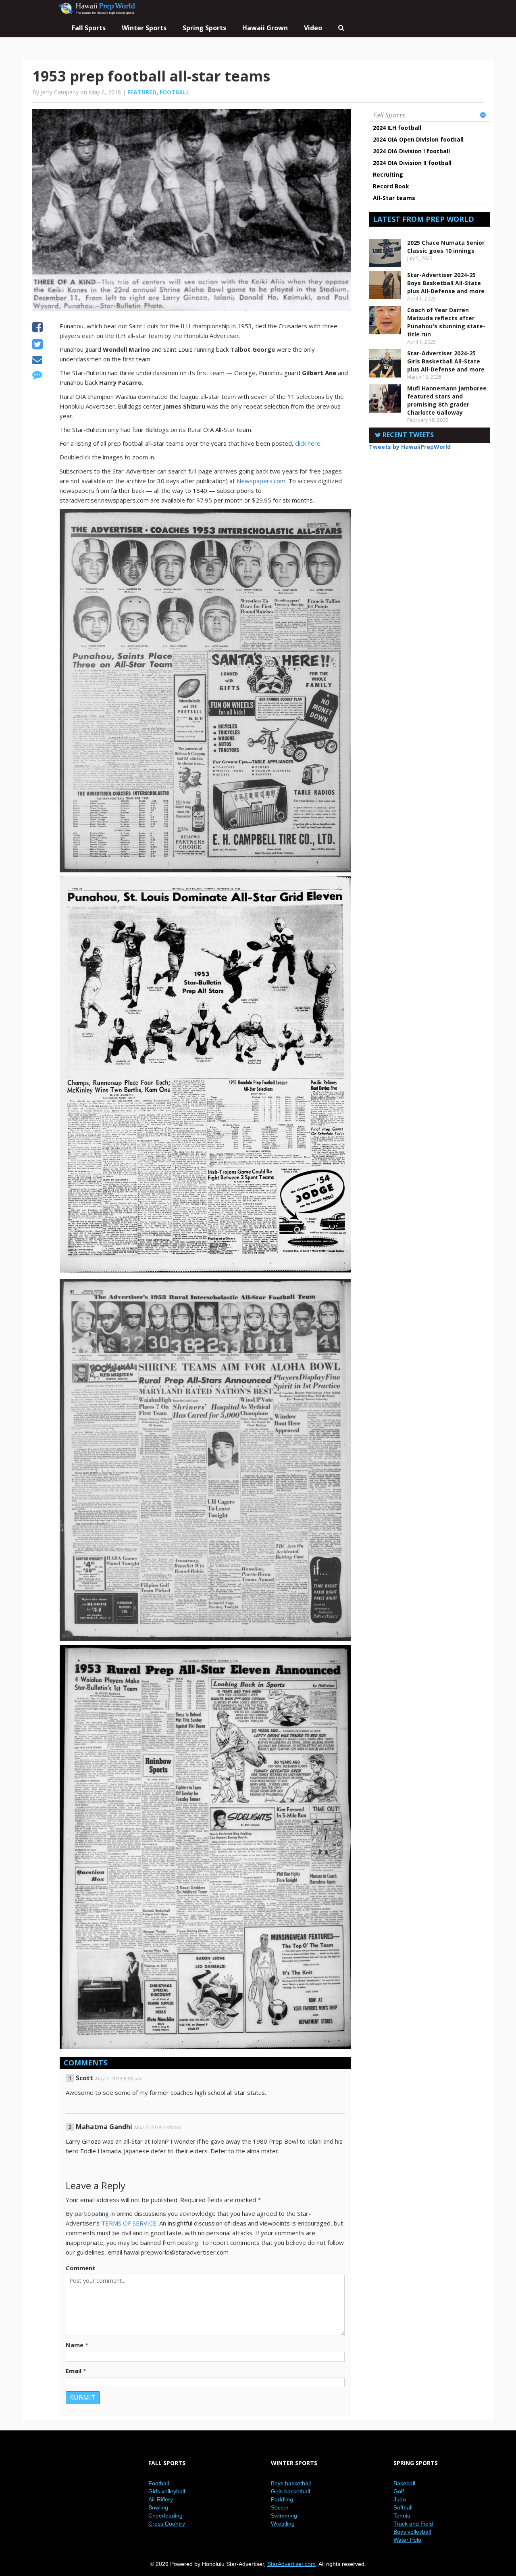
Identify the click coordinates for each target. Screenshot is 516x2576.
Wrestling (283, 2524)
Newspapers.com (261, 481)
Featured (142, 92)
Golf (399, 2491)
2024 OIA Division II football (412, 163)
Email (74, 2371)
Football (175, 92)
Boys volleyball (412, 2532)
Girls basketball (290, 2491)
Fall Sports (389, 115)
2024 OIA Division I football (411, 151)
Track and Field (413, 2524)
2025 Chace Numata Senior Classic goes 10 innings (446, 247)
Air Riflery (161, 2499)
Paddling (282, 2499)
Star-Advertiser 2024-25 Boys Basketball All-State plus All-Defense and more (446, 283)
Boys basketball (291, 2483)
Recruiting (388, 174)
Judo (400, 2499)
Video (313, 28)
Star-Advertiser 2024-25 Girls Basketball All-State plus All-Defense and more (446, 361)
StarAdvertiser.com (291, 2564)
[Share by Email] (37, 361)
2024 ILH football (397, 128)
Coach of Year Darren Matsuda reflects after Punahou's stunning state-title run (446, 322)
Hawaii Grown (265, 28)
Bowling (158, 2507)
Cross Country (167, 2524)
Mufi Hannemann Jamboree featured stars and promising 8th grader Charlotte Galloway (447, 400)
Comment (81, 2268)
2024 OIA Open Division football (418, 139)
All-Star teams (394, 198)
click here (308, 443)
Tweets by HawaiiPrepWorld (410, 447)
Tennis (402, 2516)
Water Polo (407, 2540)
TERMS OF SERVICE (129, 2223)
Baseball (404, 2483)
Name (75, 2345)
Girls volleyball (167, 2491)
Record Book (391, 186)
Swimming (284, 2516)
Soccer (280, 2507)
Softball (403, 2507)
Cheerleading (165, 2516)
